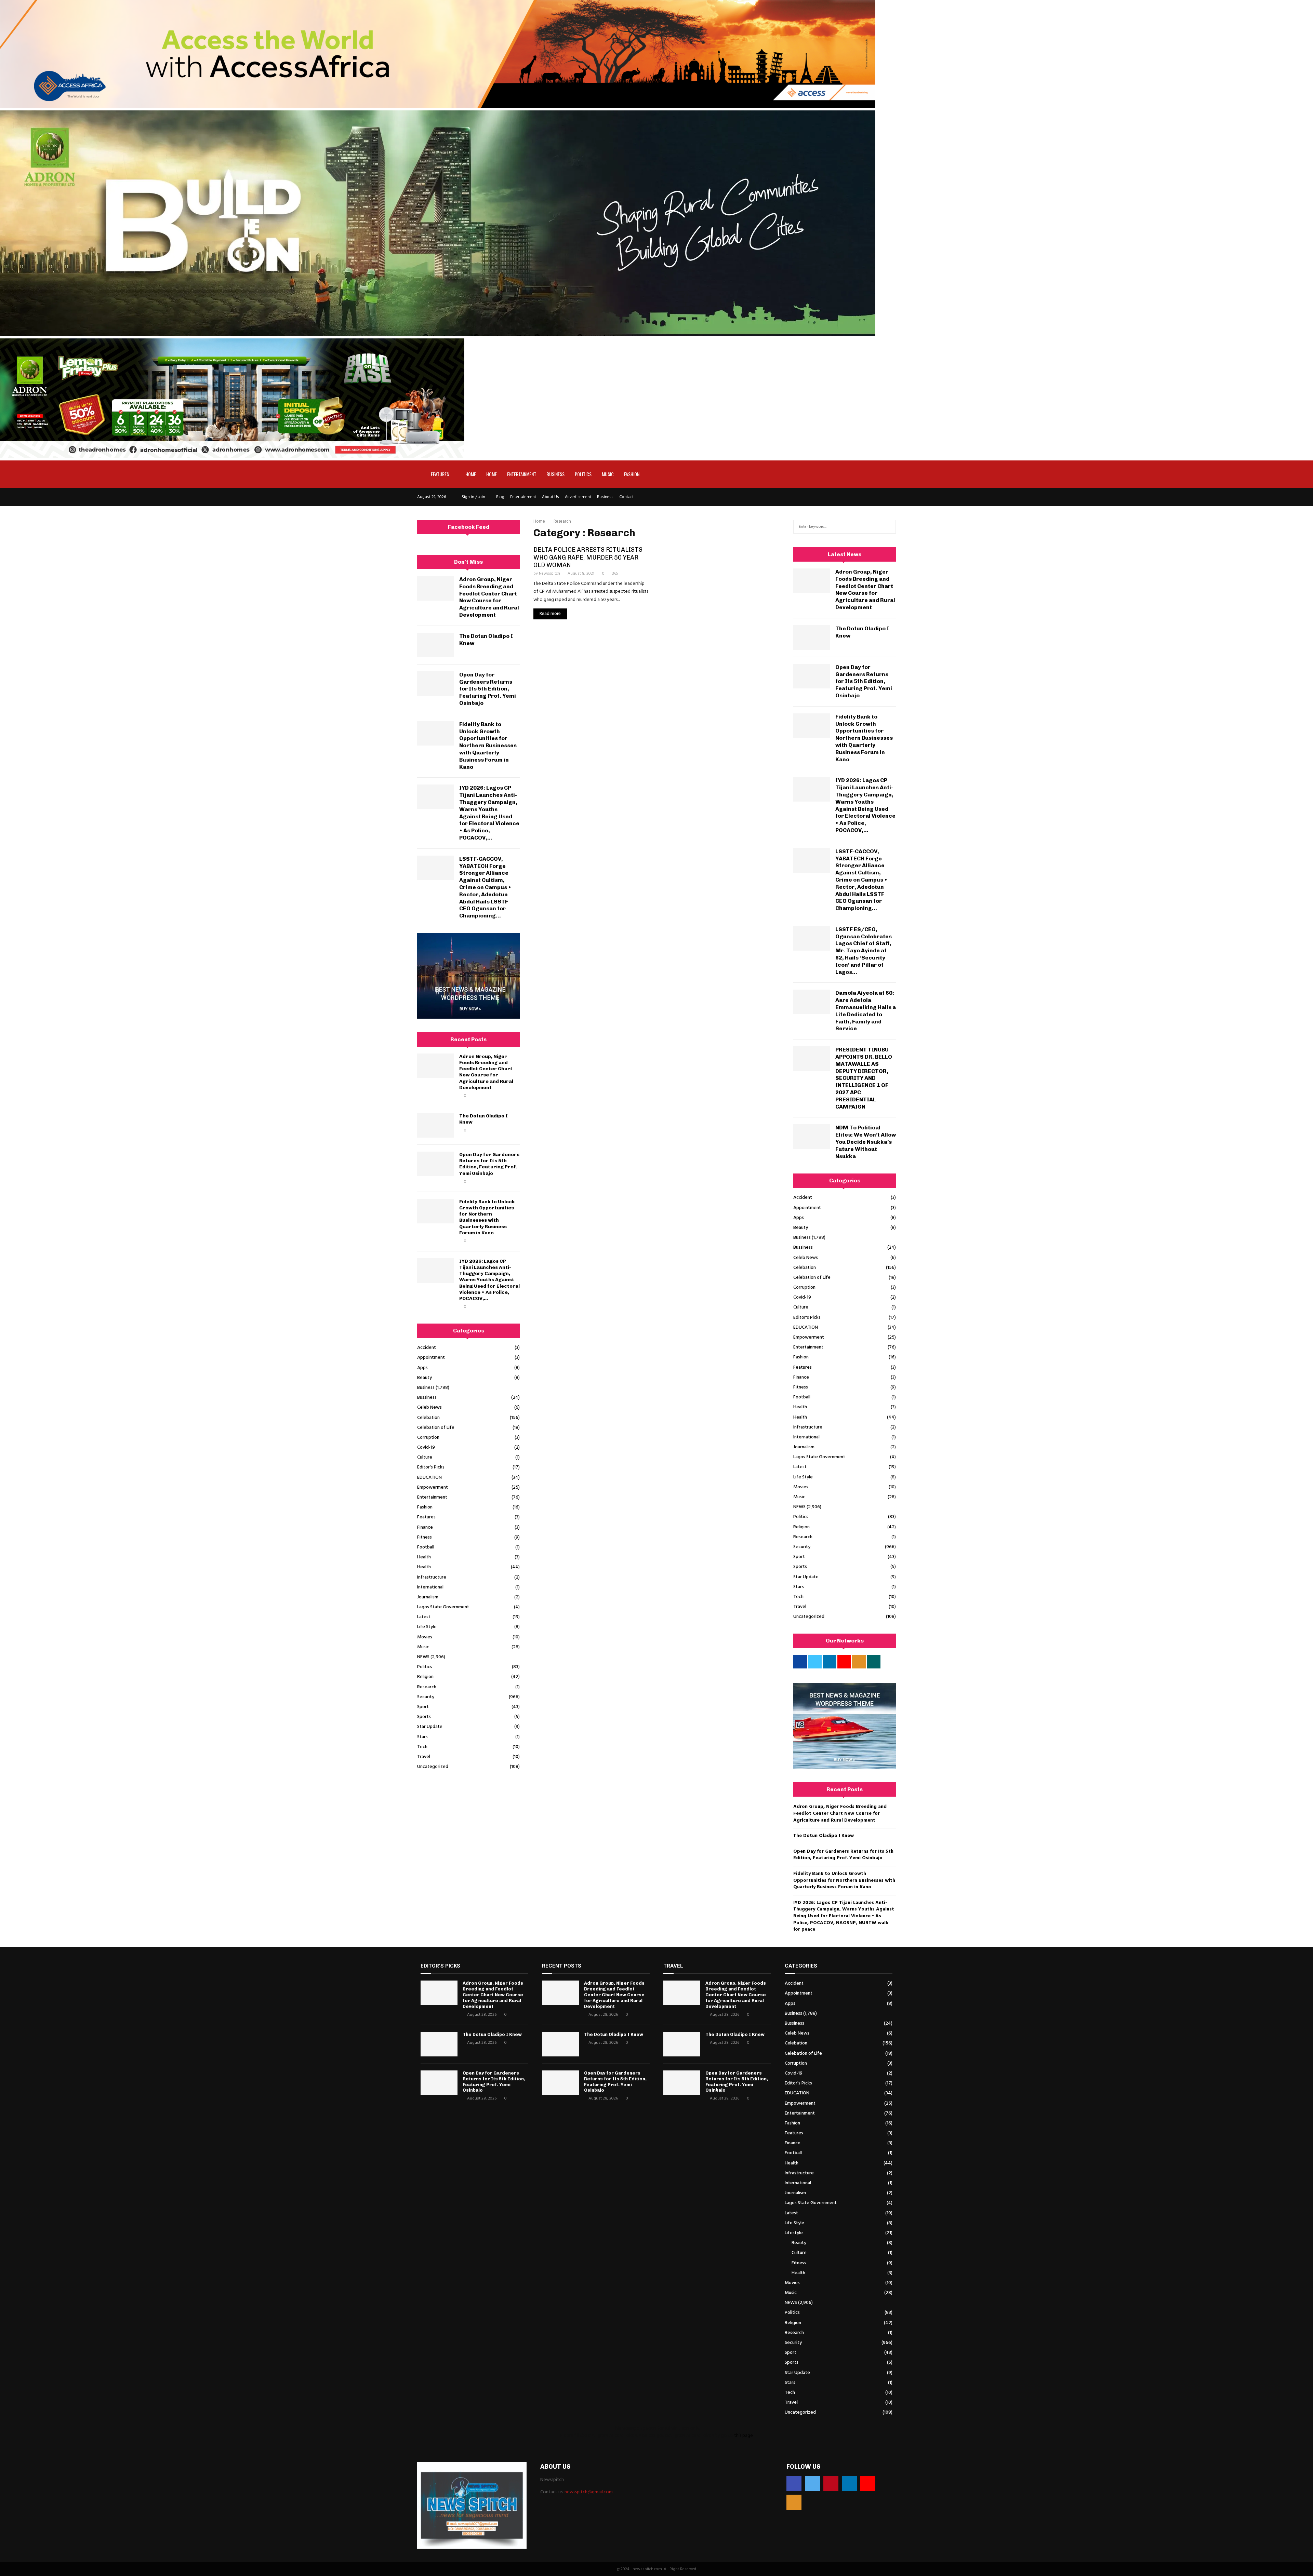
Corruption (428, 1438)
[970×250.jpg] (438, 335)
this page (744, 2436)
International (430, 1587)
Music (608, 474)
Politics (583, 474)
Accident (427, 1348)
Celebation (428, 1418)
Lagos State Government (443, 1607)
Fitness (425, 1537)
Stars (422, 1737)
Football (426, 1547)
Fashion (632, 474)
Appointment (431, 1358)
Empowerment (433, 1487)
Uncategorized (433, 1767)
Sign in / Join (473, 497)
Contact (626, 497)
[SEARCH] (889, 527)
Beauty (425, 1378)
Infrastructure (432, 1577)
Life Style (427, 1627)
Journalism (428, 1597)
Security (426, 1697)
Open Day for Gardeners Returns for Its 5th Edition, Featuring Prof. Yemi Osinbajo (488, 689)
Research (427, 1687)
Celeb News (429, 1407)
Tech (422, 1747)
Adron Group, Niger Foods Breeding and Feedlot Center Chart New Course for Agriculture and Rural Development (489, 597)
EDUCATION (429, 1478)
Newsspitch (549, 574)
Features (440, 474)
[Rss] (794, 2502)
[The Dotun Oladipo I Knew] (436, 645)
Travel (424, 1757)
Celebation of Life (436, 1428)
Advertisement (578, 497)
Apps (422, 1368)
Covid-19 (426, 1447)
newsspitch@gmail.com (589, 2492)
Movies (425, 1637)
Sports (424, 1717)
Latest (424, 1617)
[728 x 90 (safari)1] (438, 107)
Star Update (430, 1727)
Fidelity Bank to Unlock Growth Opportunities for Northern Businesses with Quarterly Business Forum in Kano (488, 746)
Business (555, 474)
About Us (551, 497)
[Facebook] (794, 2484)
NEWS (423, 1657)
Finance (425, 1527)
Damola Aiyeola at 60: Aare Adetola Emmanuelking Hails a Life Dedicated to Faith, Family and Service (866, 1011)
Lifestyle (794, 2233)
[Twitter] (812, 2484)
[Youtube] (868, 2484)
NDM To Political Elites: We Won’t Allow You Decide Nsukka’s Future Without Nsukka (866, 1142)
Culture (425, 1457)
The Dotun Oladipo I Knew (824, 1836)
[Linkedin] (849, 2484)
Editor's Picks (431, 1467)
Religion (425, 1677)
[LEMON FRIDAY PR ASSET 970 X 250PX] (232, 457)
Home (471, 474)
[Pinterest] (831, 2484)
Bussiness (427, 1398)
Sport (423, 1707)
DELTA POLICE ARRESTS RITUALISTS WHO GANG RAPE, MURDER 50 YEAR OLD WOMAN (588, 557)
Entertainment (522, 474)
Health (424, 1557)
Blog (500, 497)
